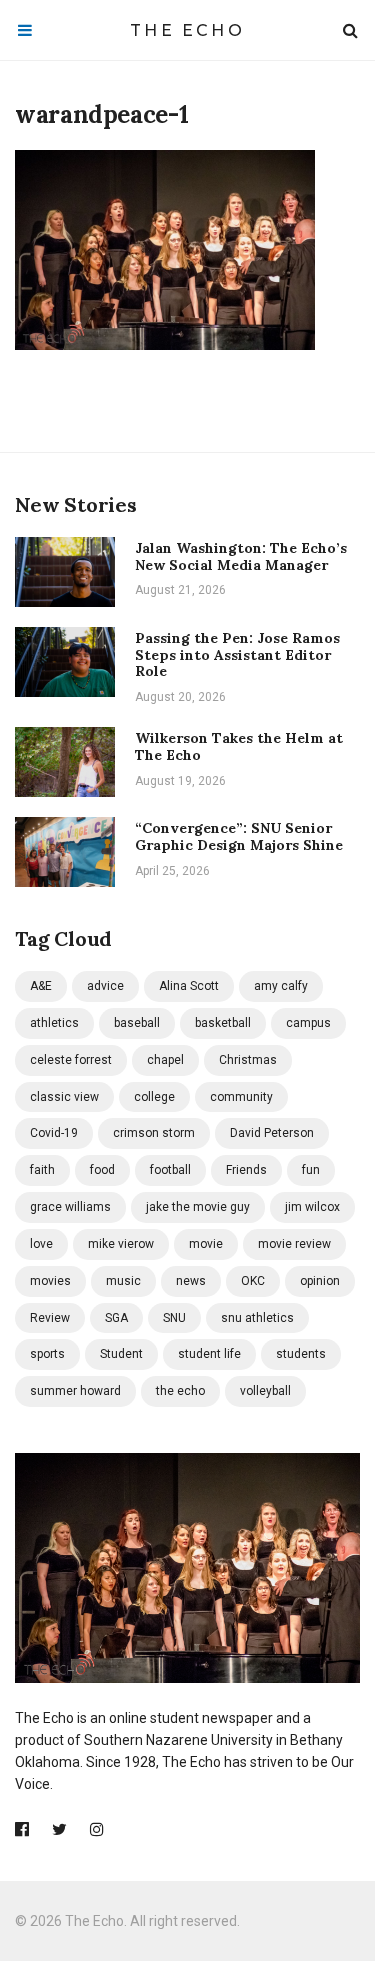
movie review (294, 1244)
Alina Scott (189, 986)
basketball (223, 1023)
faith (42, 1170)
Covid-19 (54, 1133)
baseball (137, 1023)
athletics (54, 1023)
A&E (41, 986)
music (123, 1281)
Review (50, 1318)
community (241, 1097)
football (170, 1170)
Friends (246, 1170)
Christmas (248, 1060)
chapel (165, 1060)
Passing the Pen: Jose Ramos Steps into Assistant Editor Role (237, 655)
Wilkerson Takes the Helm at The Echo (239, 746)
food (102, 1170)
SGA (116, 1318)
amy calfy (281, 986)
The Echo (187, 30)
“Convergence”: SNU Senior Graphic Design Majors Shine (239, 836)
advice (105, 986)
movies (50, 1281)
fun (311, 1170)
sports (47, 1354)
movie (206, 1244)
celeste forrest (71, 1060)
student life (209, 1354)
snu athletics (257, 1318)
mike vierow (121, 1244)
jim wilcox (312, 1207)
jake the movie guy (198, 1207)
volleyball (265, 1391)
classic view (64, 1097)
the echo (180, 1391)
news (191, 1281)
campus (308, 1023)
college (154, 1097)
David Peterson (272, 1133)
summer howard (75, 1391)
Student (121, 1354)
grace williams (70, 1207)
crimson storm (154, 1133)
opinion (320, 1281)
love (41, 1244)
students (301, 1354)
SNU (174, 1318)
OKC (253, 1281)
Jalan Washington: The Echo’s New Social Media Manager (241, 556)
